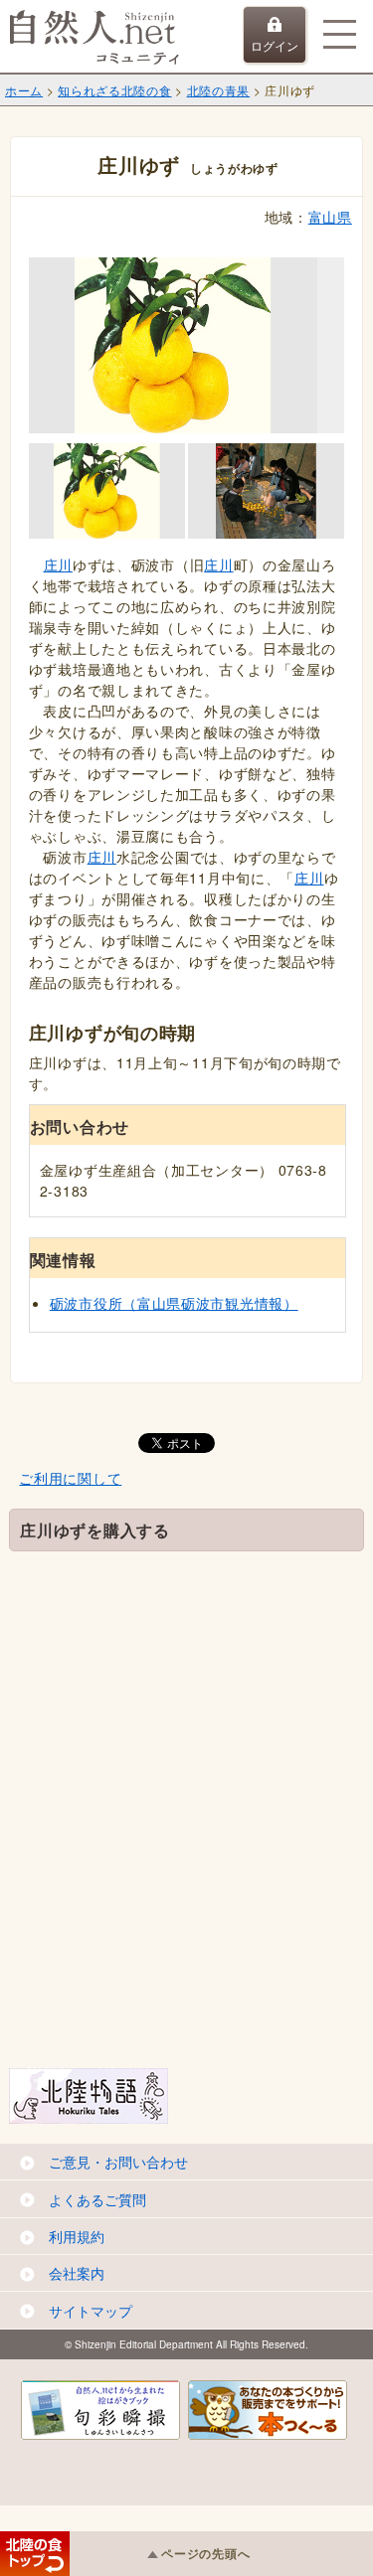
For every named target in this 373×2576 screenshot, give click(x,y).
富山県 (330, 217)
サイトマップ (91, 2311)
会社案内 (77, 2273)
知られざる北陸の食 (114, 90)
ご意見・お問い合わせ (118, 2162)
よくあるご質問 (97, 2199)
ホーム (24, 90)
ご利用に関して (70, 1478)
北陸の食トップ (35, 2554)
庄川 (58, 564)
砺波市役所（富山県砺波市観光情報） (174, 1303)
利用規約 (77, 2236)
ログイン (275, 45)
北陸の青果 (219, 90)
